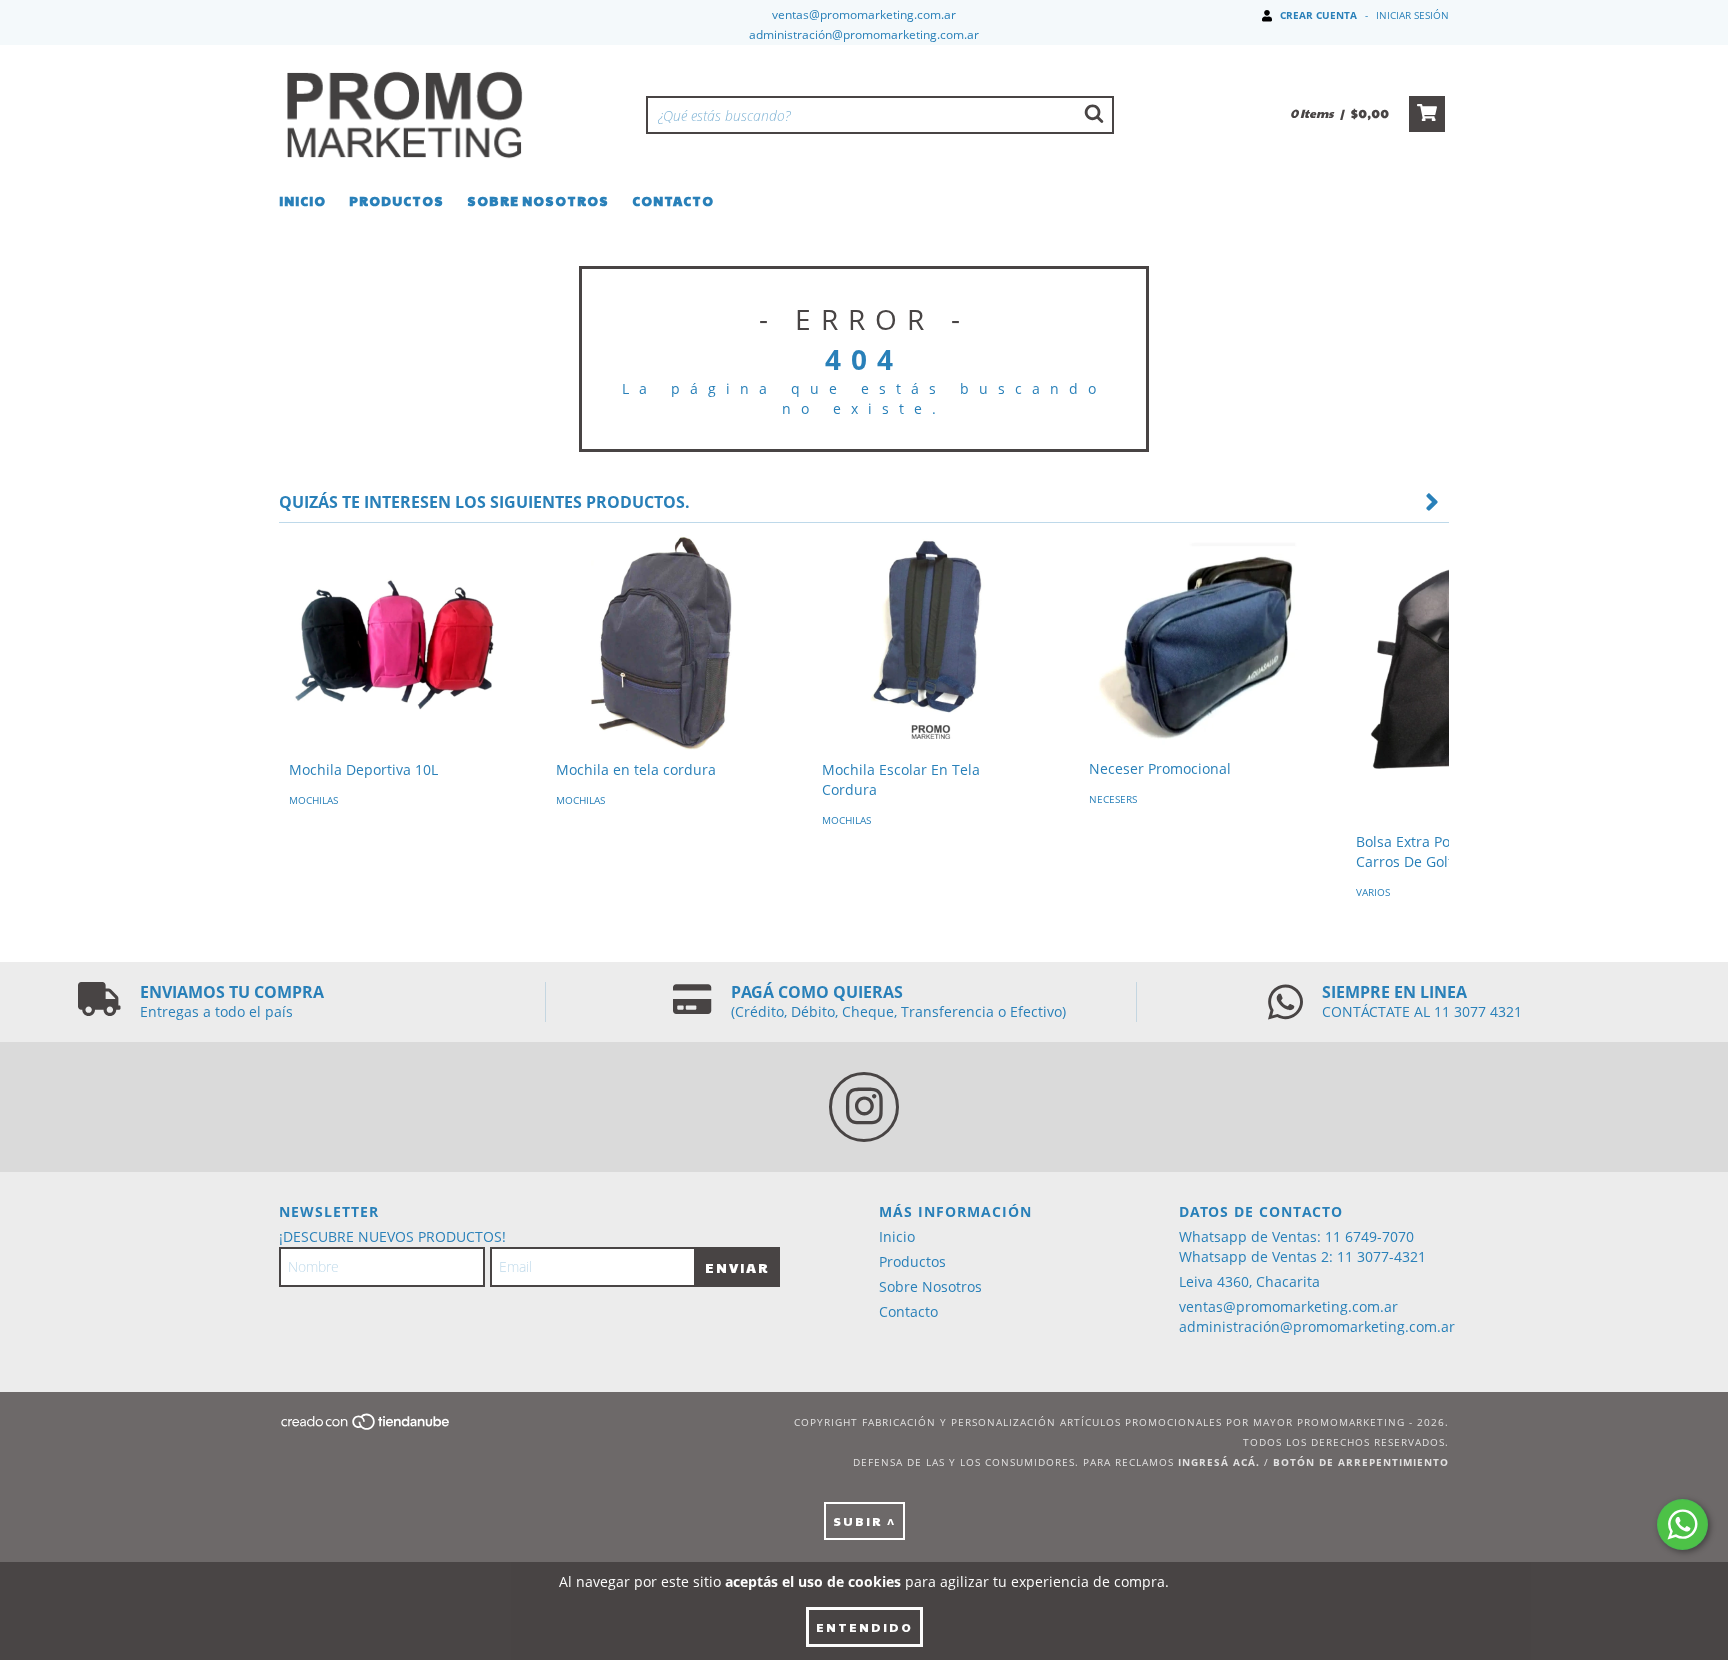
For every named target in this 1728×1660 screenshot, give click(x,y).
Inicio (302, 201)
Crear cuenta (1318, 15)
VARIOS (1373, 892)
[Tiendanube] (366, 1427)
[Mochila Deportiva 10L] (397, 641)
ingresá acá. (1219, 1462)
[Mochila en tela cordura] (664, 641)
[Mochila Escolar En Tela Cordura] (930, 641)
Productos (396, 201)
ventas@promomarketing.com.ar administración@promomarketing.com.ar (1317, 1316)
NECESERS (1113, 799)
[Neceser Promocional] (1197, 640)
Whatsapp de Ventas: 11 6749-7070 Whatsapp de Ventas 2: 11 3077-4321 (1302, 1246)
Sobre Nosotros (538, 201)
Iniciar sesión (1412, 15)
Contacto (673, 201)
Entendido (864, 1627)
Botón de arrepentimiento (1361, 1462)
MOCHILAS (313, 800)
